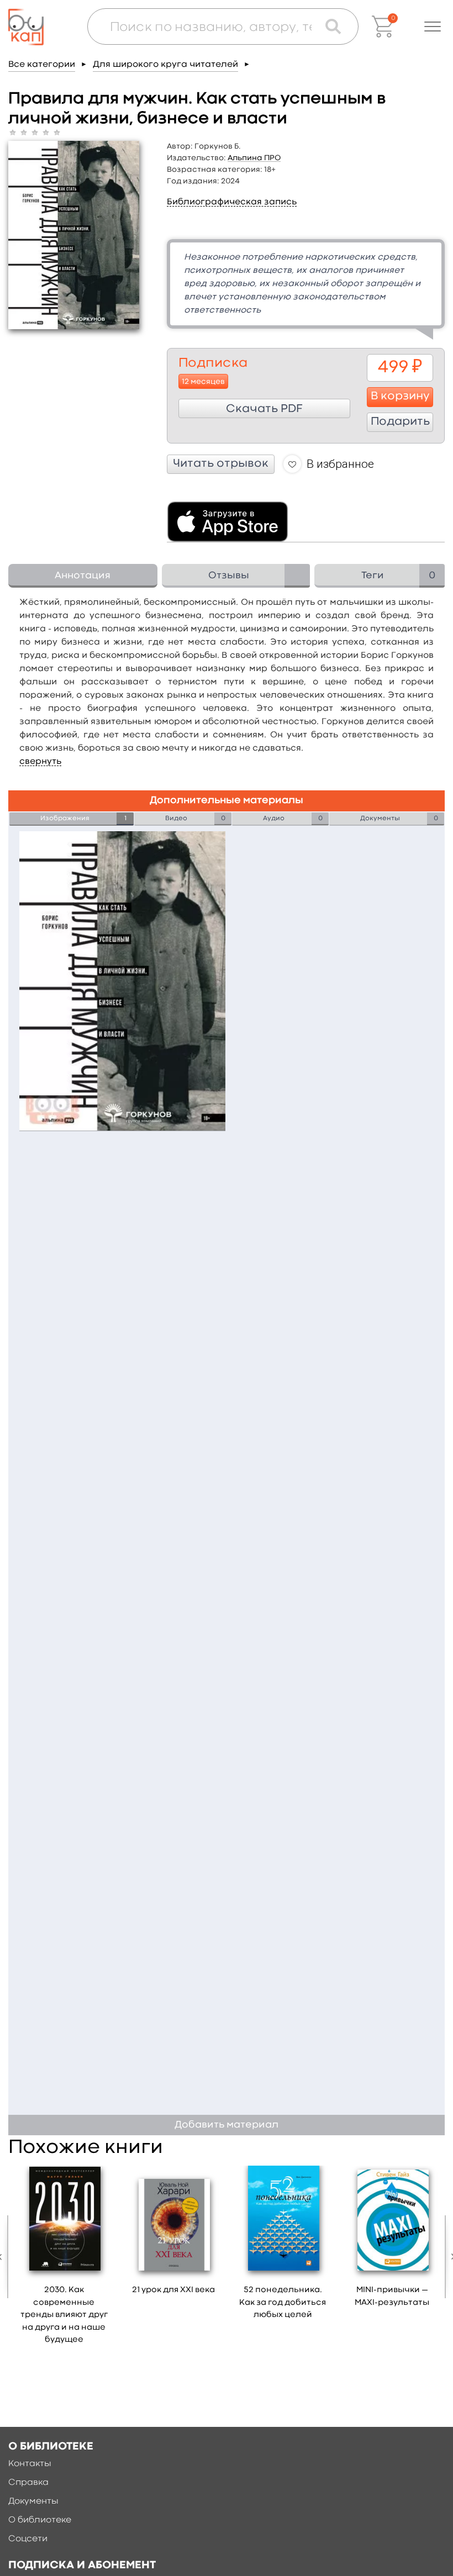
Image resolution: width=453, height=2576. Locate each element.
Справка (28, 2483)
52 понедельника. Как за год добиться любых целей (283, 2303)
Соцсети (28, 2539)
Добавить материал (227, 2125)
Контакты (30, 2464)
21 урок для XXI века (173, 2290)
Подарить (400, 422)
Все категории (42, 65)
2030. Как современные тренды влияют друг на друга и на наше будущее (64, 2315)
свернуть (40, 762)
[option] (64, 2259)
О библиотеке (40, 2520)
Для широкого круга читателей (165, 65)
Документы (33, 2501)
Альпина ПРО (254, 158)
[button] (433, 27)
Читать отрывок (221, 464)
